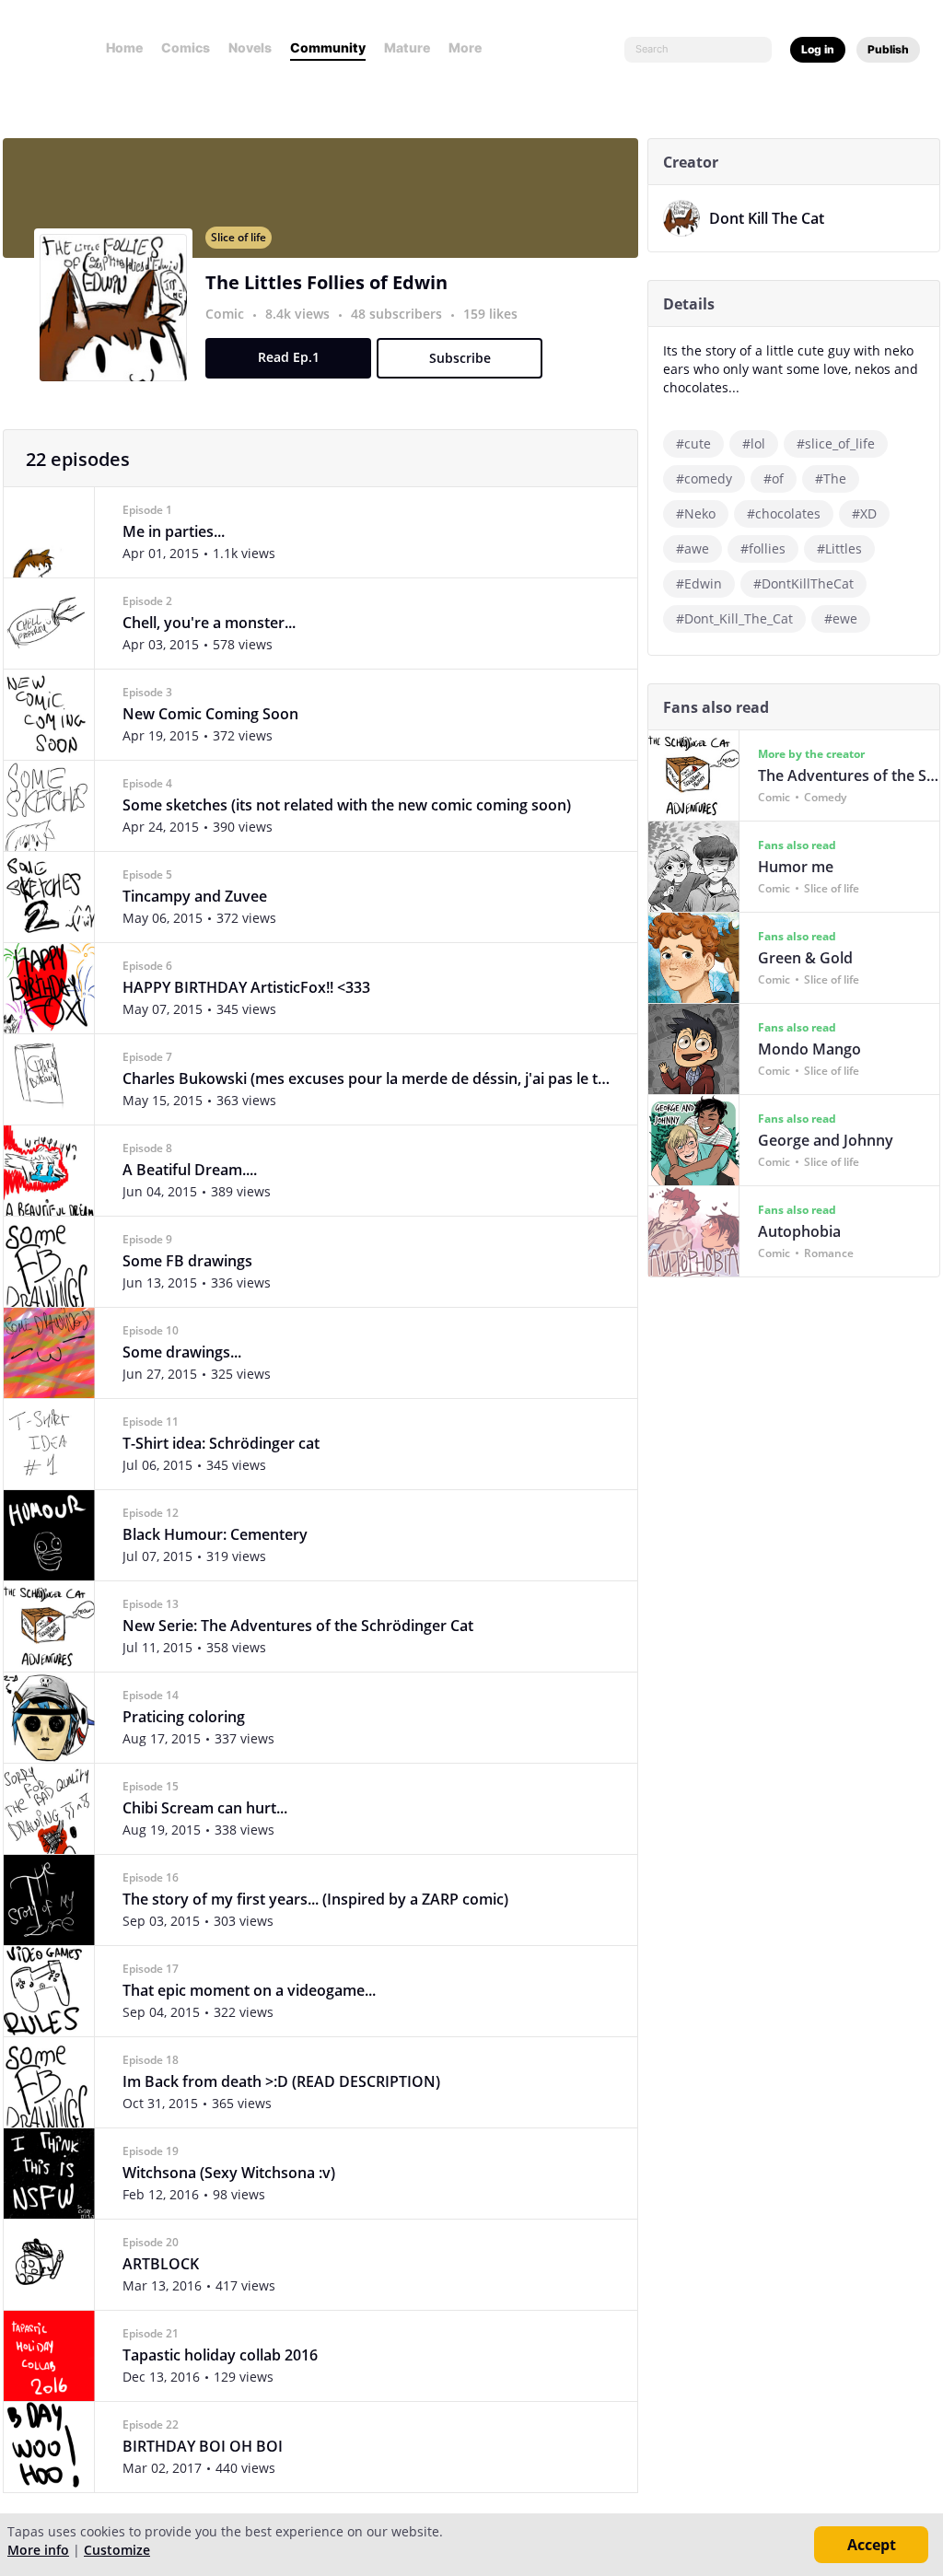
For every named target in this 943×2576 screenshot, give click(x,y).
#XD (864, 513)
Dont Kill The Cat (767, 218)
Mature (407, 47)
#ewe (841, 618)
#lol (754, 443)
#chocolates (784, 513)
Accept (872, 2545)
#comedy (704, 478)
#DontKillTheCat (803, 583)
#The (831, 478)
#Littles (839, 548)
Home (124, 47)
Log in (818, 49)
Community (328, 47)
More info (38, 2550)
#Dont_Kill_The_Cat (734, 618)
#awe (693, 548)
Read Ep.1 (289, 357)
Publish (888, 49)
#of (774, 478)
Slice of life (239, 237)
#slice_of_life (836, 443)
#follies (763, 548)
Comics (186, 47)
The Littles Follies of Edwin (326, 282)
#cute (693, 443)
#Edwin (699, 583)
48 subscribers (398, 314)
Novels (250, 47)
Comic (225, 314)
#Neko (696, 513)
